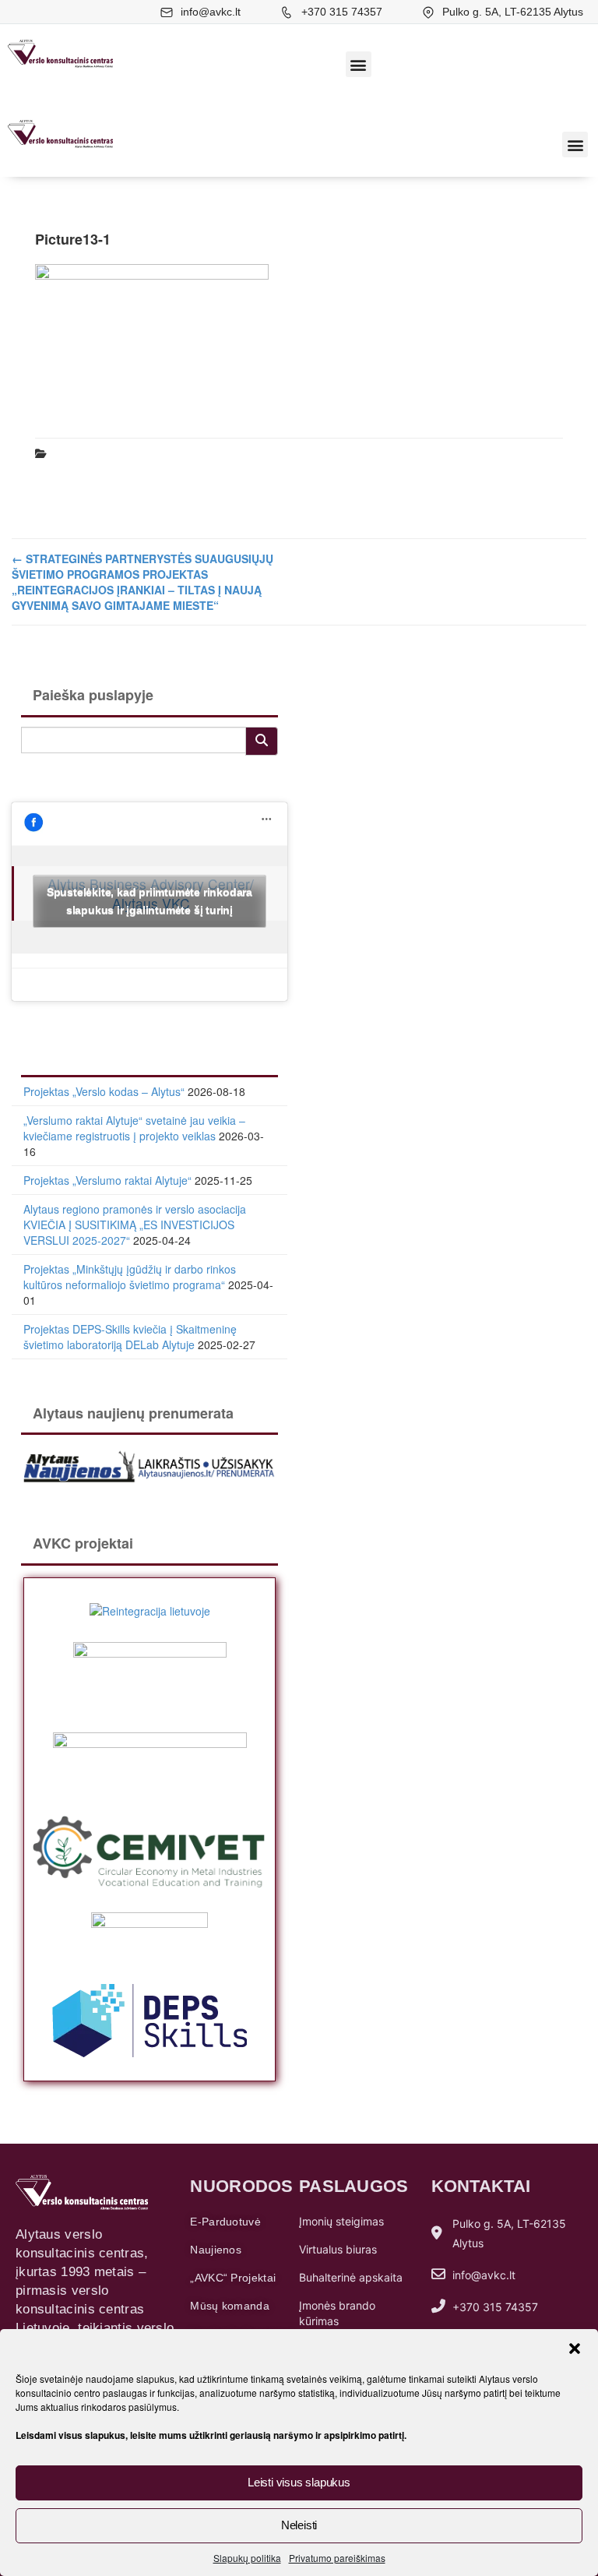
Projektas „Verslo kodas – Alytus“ (104, 1091)
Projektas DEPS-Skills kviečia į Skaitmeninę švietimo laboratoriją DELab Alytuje (130, 1337)
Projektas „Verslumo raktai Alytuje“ (107, 1180)
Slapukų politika (247, 2558)
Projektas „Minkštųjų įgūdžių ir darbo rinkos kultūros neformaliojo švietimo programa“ (130, 1277)
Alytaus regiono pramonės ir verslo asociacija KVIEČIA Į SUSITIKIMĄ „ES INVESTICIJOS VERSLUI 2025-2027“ (135, 1225)
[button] (575, 2349)
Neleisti (299, 2525)
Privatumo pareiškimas (337, 2558)
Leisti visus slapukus (299, 2482)
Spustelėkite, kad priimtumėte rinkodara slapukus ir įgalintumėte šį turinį (149, 901)
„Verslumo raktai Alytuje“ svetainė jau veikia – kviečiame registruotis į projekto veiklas (134, 1128)
